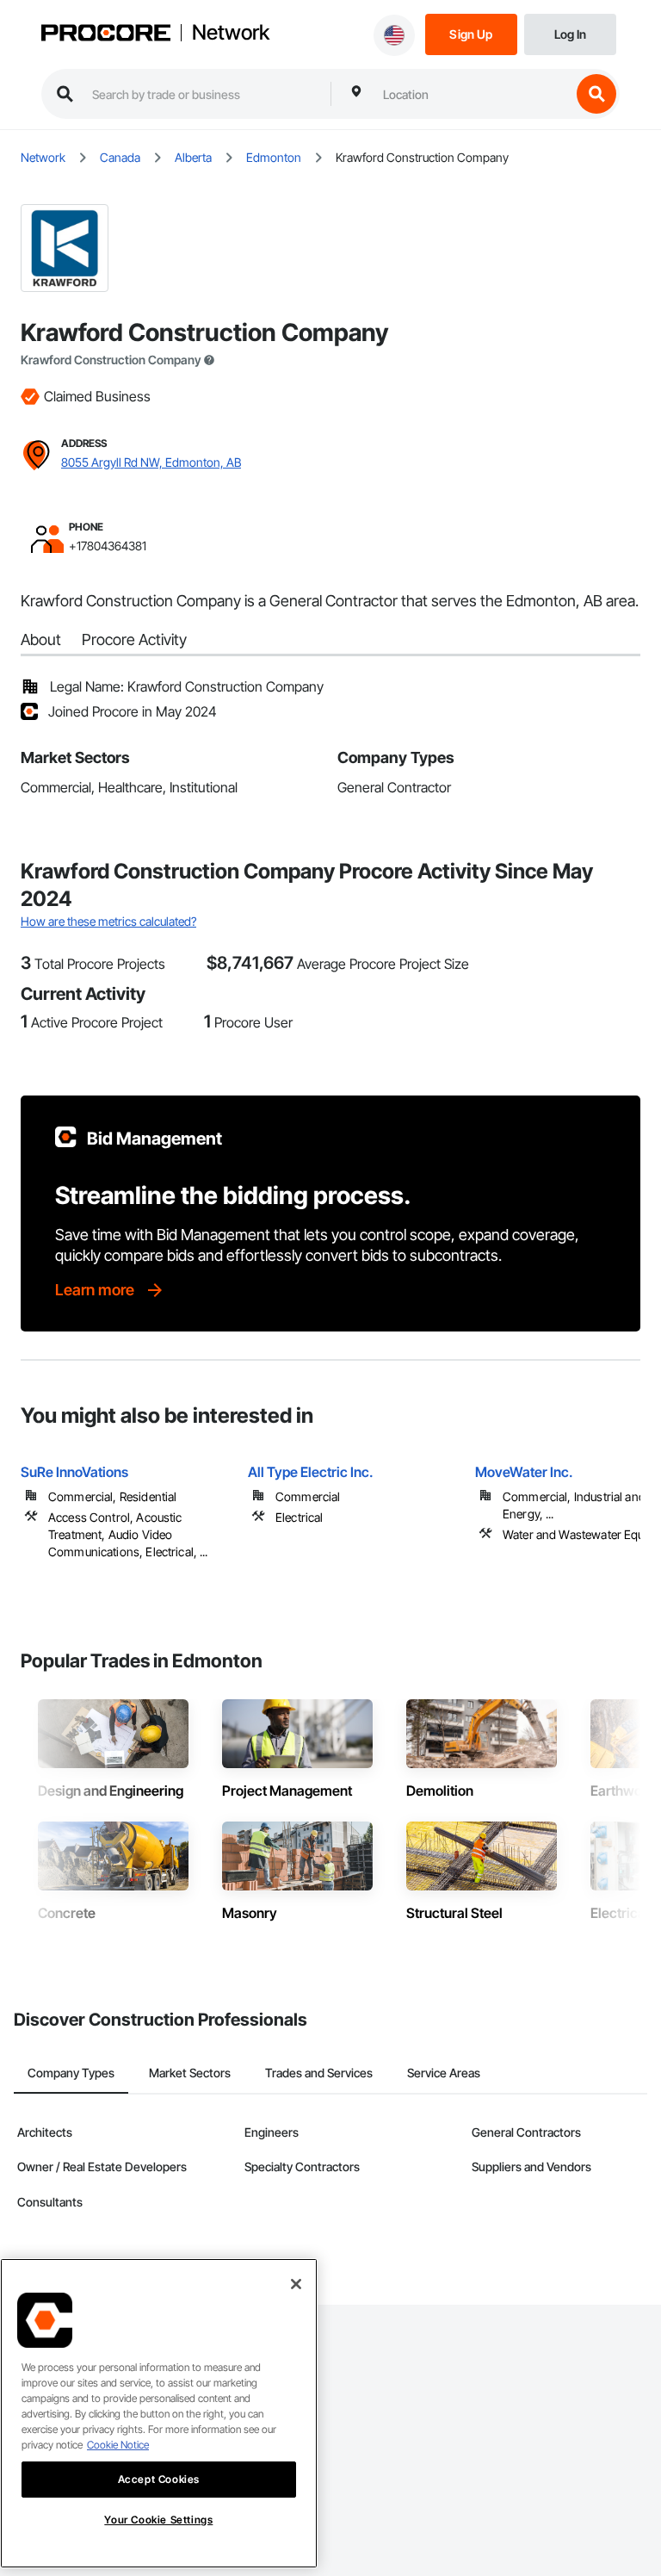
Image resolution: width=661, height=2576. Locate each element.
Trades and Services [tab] (319, 2073)
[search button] (596, 94)
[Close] (296, 2284)
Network (231, 33)
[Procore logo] (106, 34)
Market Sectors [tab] (190, 2073)
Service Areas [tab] (444, 2073)
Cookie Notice (118, 2445)
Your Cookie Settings (158, 2520)
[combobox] (473, 94)
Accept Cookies (159, 2479)
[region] (159, 2413)
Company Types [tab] (71, 2073)
